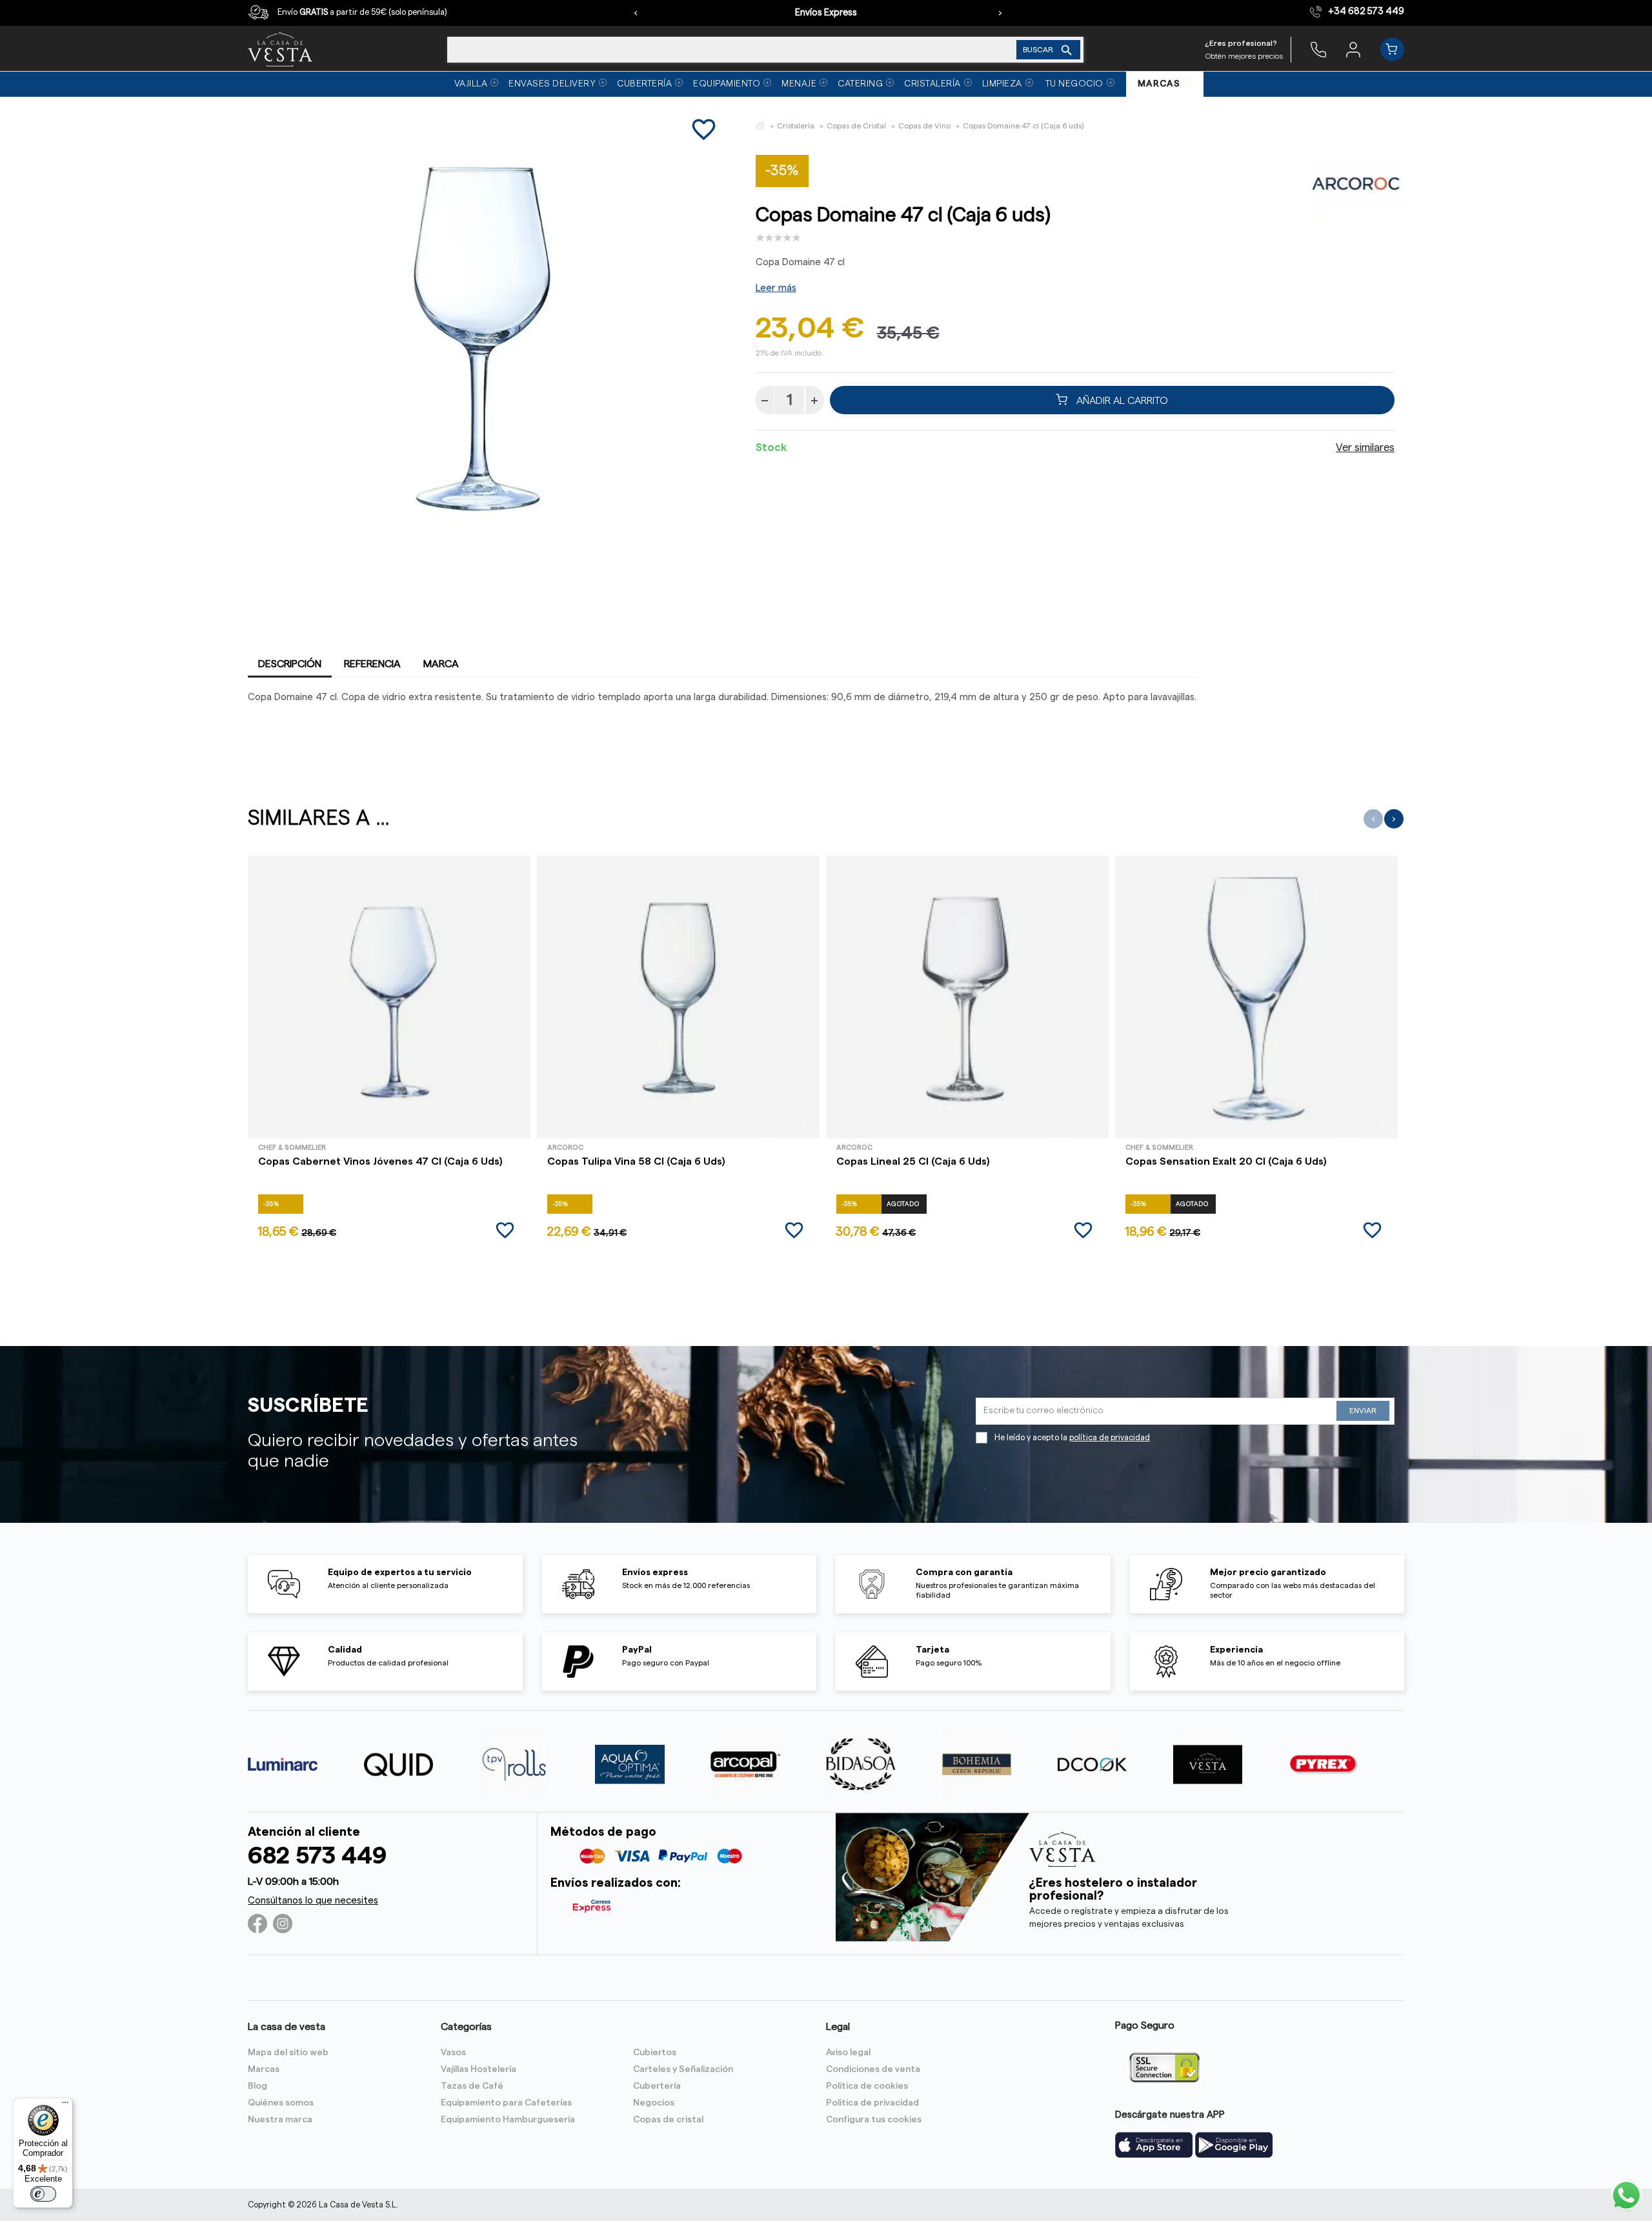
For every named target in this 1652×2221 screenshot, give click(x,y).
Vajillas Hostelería (478, 2069)
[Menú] (65, 2105)
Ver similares (1365, 448)
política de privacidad (1110, 1438)
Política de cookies (867, 2086)
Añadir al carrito (1121, 400)
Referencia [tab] (372, 664)
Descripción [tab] (290, 664)
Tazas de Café (472, 2086)
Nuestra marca (280, 2120)
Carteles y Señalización (683, 2069)
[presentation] (636, 13)
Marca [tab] (441, 664)
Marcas (264, 2069)
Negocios (654, 2103)
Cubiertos (655, 2053)
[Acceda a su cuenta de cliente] (1353, 49)
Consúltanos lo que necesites (313, 1901)
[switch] (43, 2194)
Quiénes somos (281, 2103)
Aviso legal (848, 2053)
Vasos (453, 2053)
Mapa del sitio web (288, 2053)
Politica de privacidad (872, 2103)
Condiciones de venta (873, 2069)
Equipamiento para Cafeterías (506, 2103)
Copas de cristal (668, 2120)
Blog (257, 2086)
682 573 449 (317, 1856)
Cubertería (657, 2086)
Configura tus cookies (874, 2120)
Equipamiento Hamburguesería (508, 2120)
